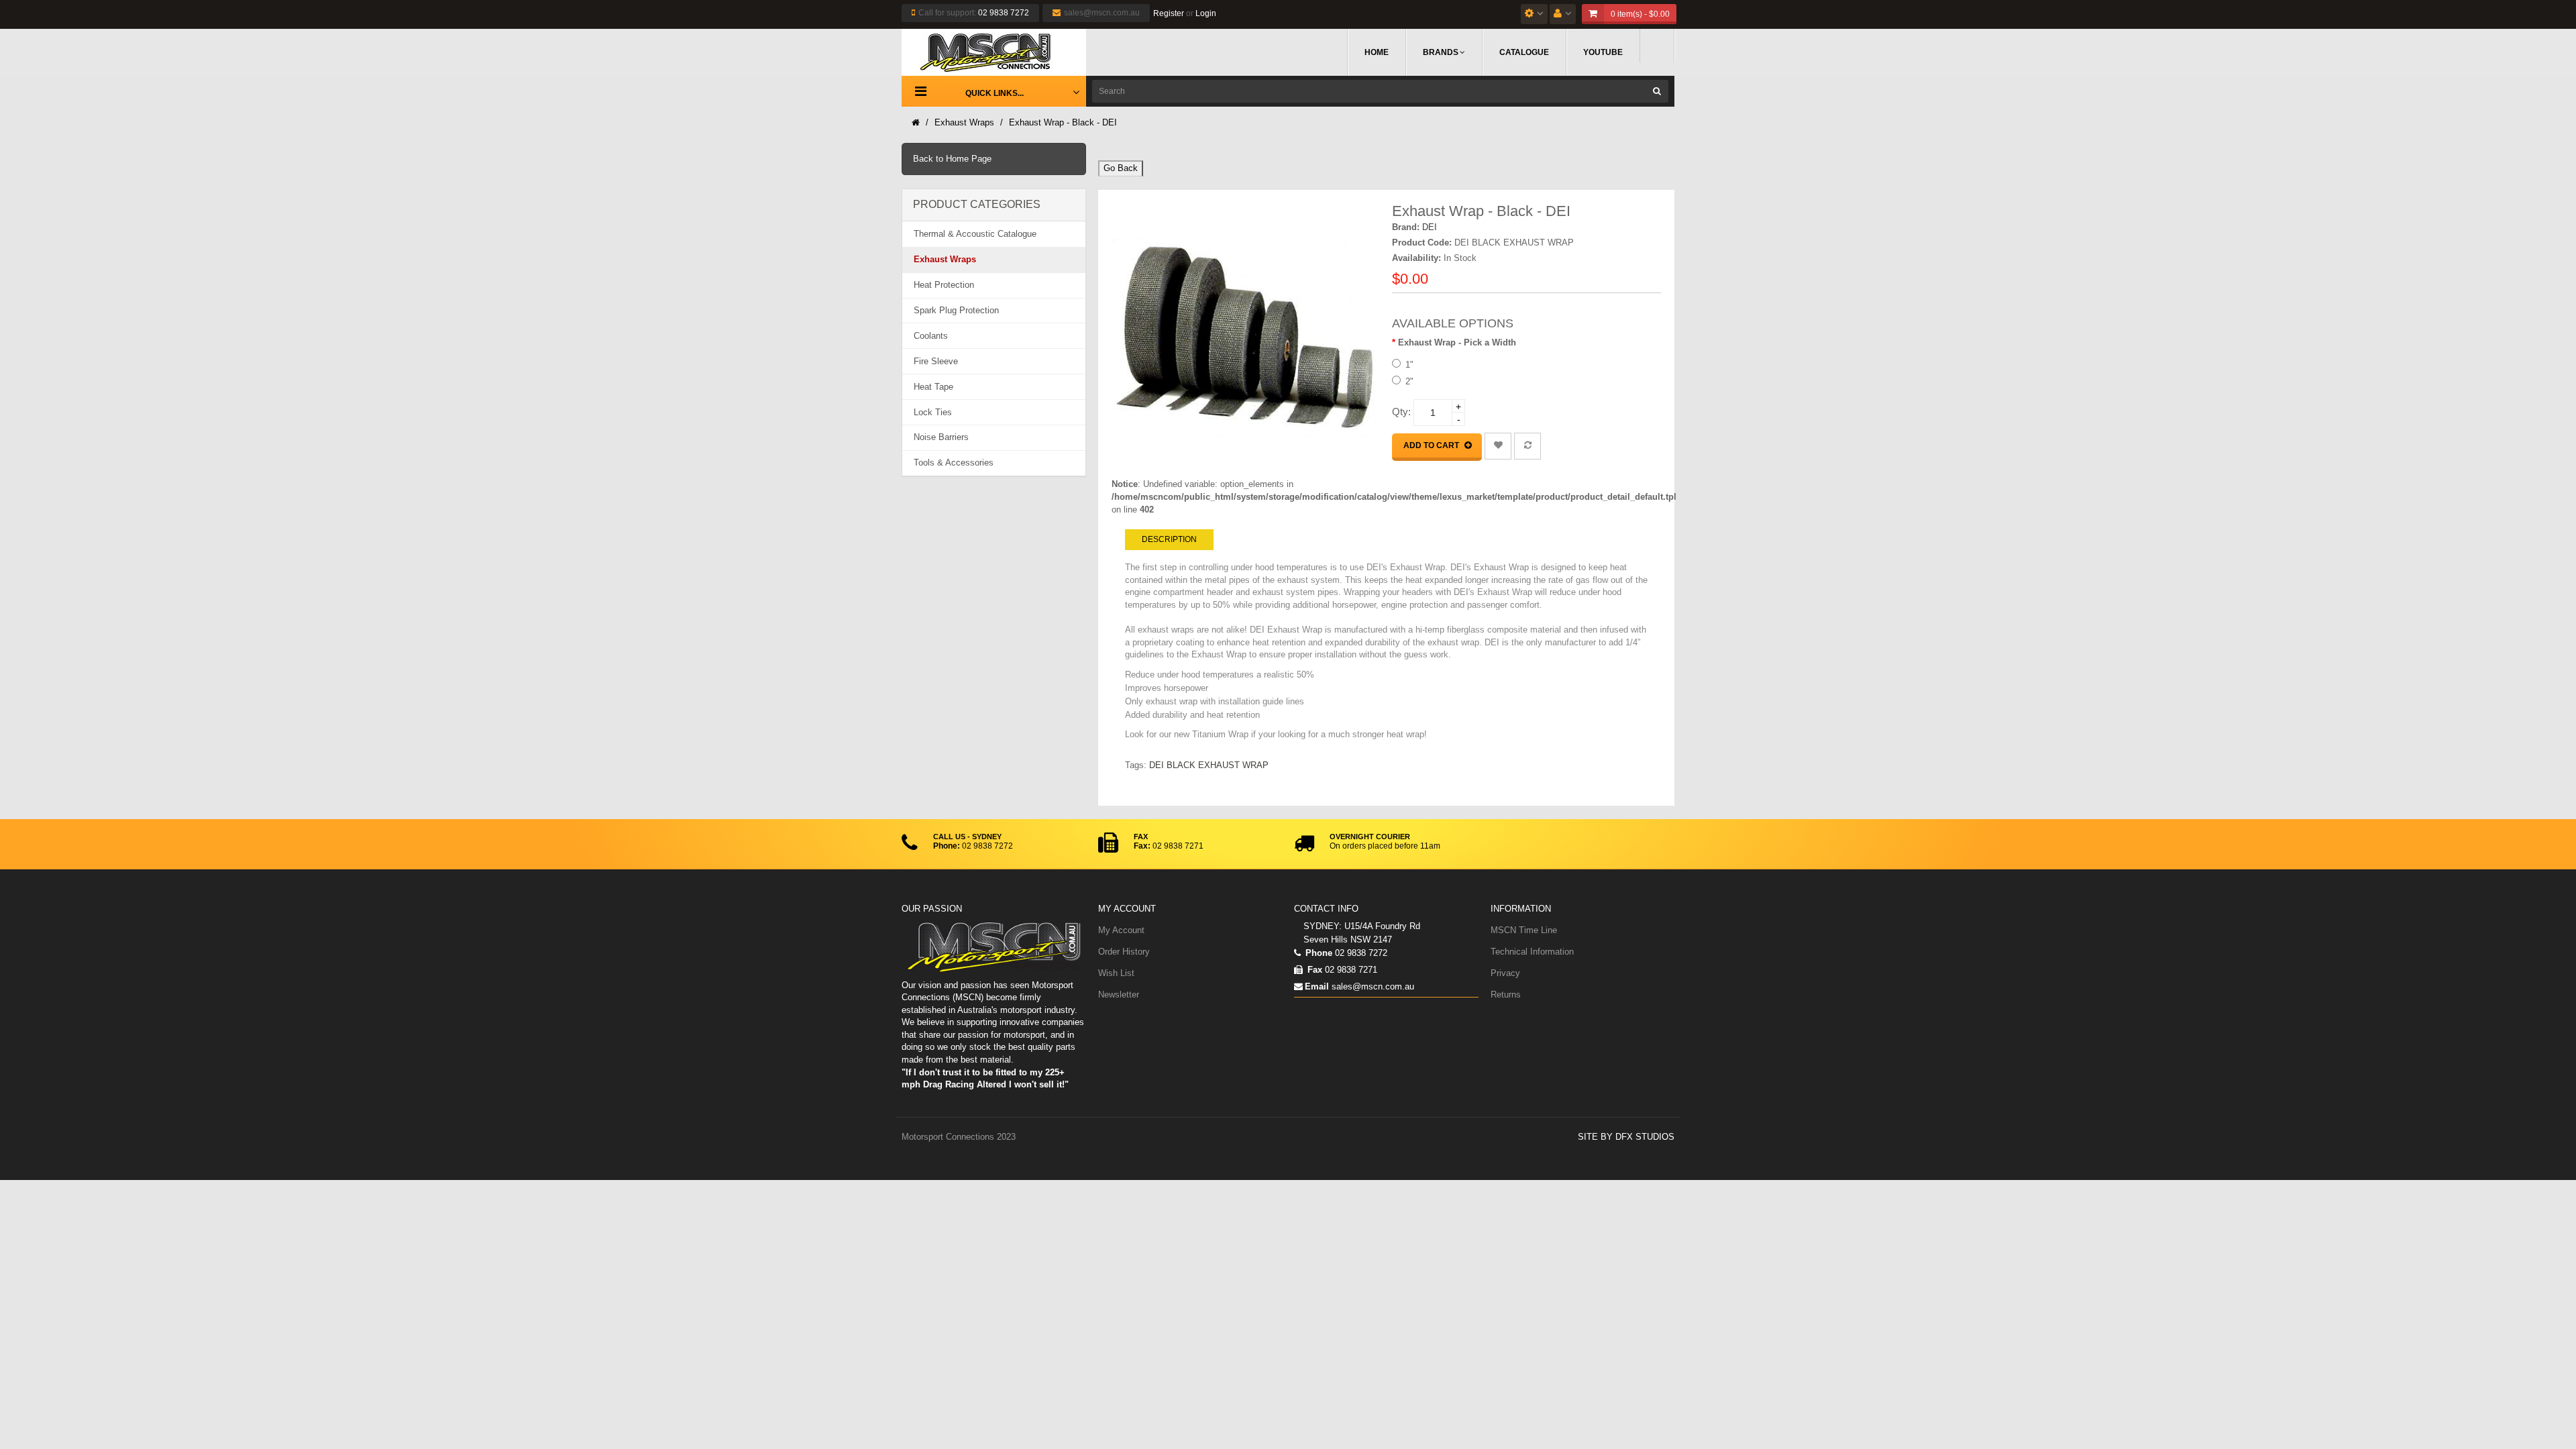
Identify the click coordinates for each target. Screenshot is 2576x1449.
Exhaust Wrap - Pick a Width (1457, 342)
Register (1169, 13)
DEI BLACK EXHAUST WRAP (1209, 765)
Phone (1318, 953)
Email (1317, 986)
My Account (1121, 930)
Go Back (1121, 168)
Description (1169, 539)
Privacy (1505, 973)
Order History (1124, 952)
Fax (1313, 970)
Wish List (1116, 973)
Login (1206, 13)
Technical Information (1532, 952)
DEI (1430, 227)
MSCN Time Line (1524, 930)
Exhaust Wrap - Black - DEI (1063, 122)
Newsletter (1119, 995)
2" (1409, 381)
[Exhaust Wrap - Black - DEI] (1246, 338)
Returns (1506, 995)
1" (1409, 365)
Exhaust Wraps (964, 122)
